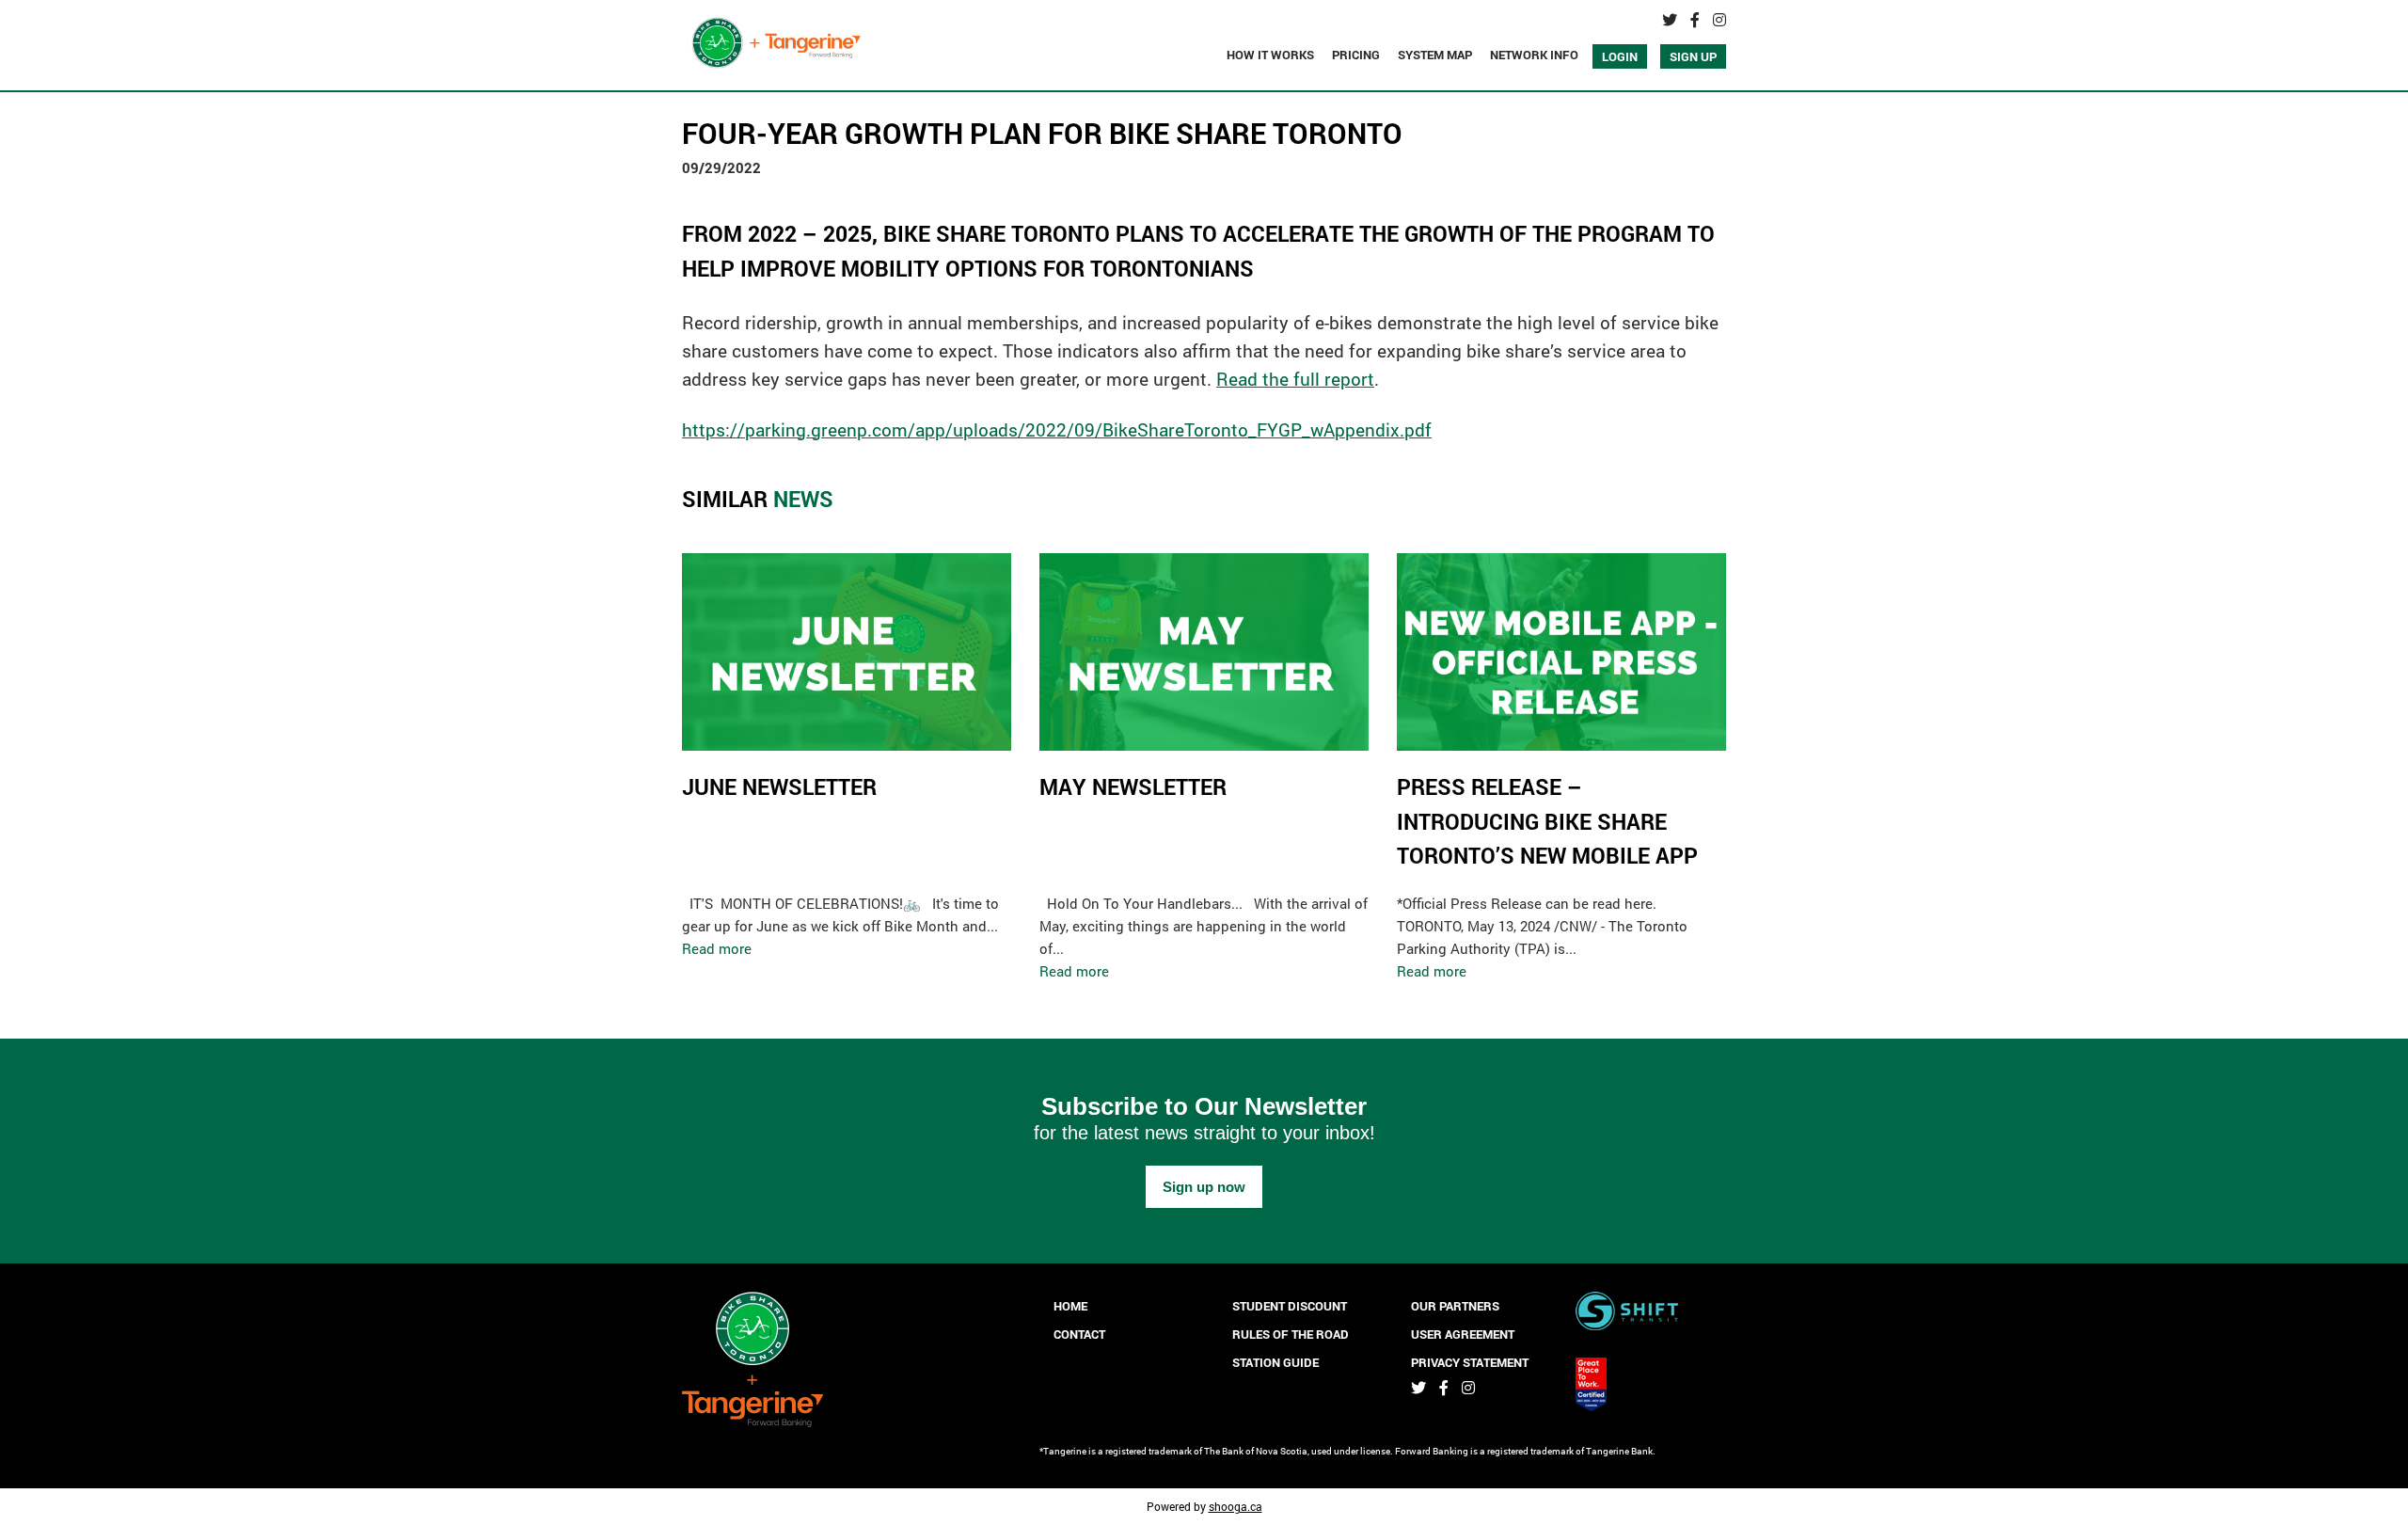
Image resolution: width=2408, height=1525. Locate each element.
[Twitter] (1670, 20)
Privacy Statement (1470, 1362)
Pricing (1356, 55)
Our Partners (1455, 1306)
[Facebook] (1695, 20)
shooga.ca (1236, 1506)
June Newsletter (779, 786)
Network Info (1534, 55)
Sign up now (1204, 1187)
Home (1070, 1306)
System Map (1435, 55)
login (1620, 56)
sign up (1693, 56)
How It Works (1270, 55)
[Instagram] (1719, 20)
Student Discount (1290, 1306)
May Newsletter (1133, 786)
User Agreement (1463, 1334)
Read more (717, 948)
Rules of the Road (1291, 1334)
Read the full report (1295, 379)
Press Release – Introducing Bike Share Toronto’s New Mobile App (1547, 821)
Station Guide (1275, 1362)
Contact (1079, 1334)
